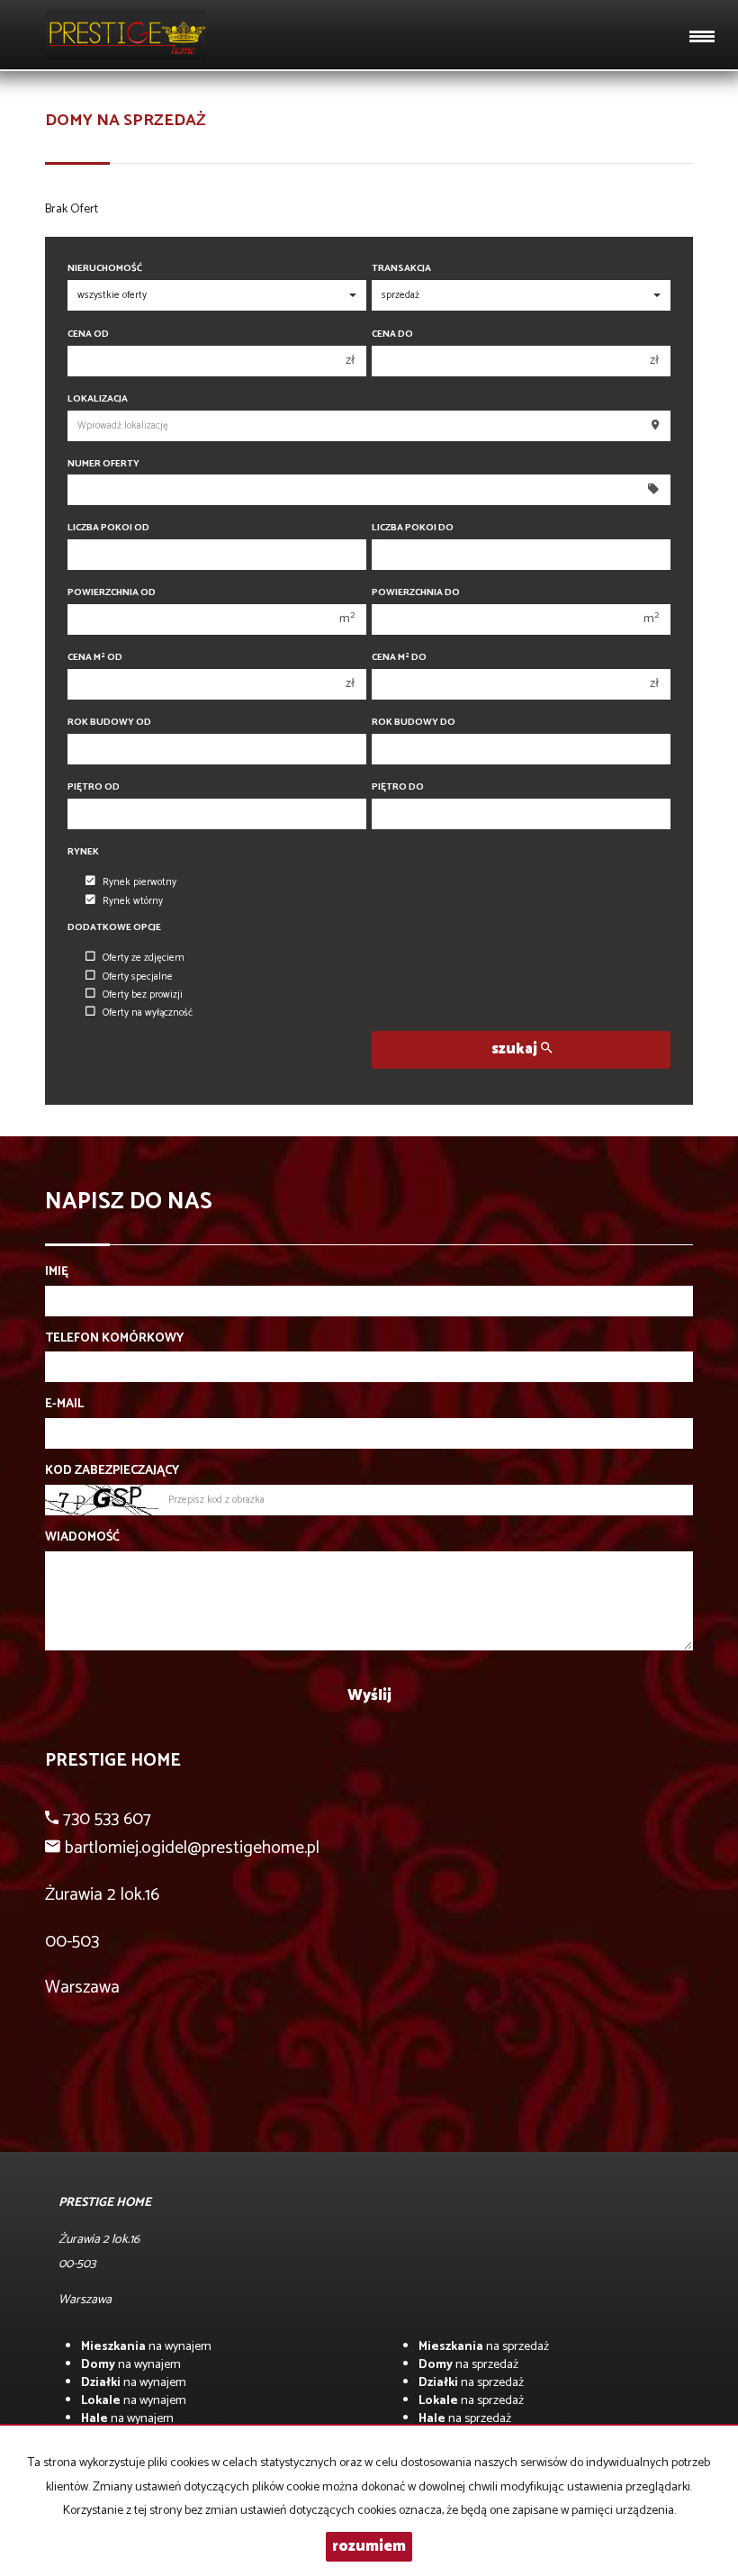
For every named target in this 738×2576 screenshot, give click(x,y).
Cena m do (399, 658)
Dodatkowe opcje (114, 928)
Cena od (88, 334)
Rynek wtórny (133, 901)
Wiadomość (82, 1538)
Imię (57, 1272)
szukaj (516, 1049)
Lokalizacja (98, 399)
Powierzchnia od (112, 593)
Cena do (392, 334)
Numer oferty (103, 464)
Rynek (83, 852)
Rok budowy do (414, 723)
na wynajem (146, 2347)
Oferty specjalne (138, 977)
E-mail (64, 1405)
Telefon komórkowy (114, 1339)
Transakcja (401, 269)
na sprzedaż (484, 2347)
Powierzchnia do (416, 593)
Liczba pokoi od (108, 528)
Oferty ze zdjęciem (144, 958)
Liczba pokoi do (413, 528)
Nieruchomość (105, 269)
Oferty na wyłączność (148, 1013)
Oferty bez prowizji (143, 995)
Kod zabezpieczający (112, 1471)
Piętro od (94, 787)
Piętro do (398, 787)
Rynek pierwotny (139, 882)
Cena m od (95, 658)
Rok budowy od (109, 723)
